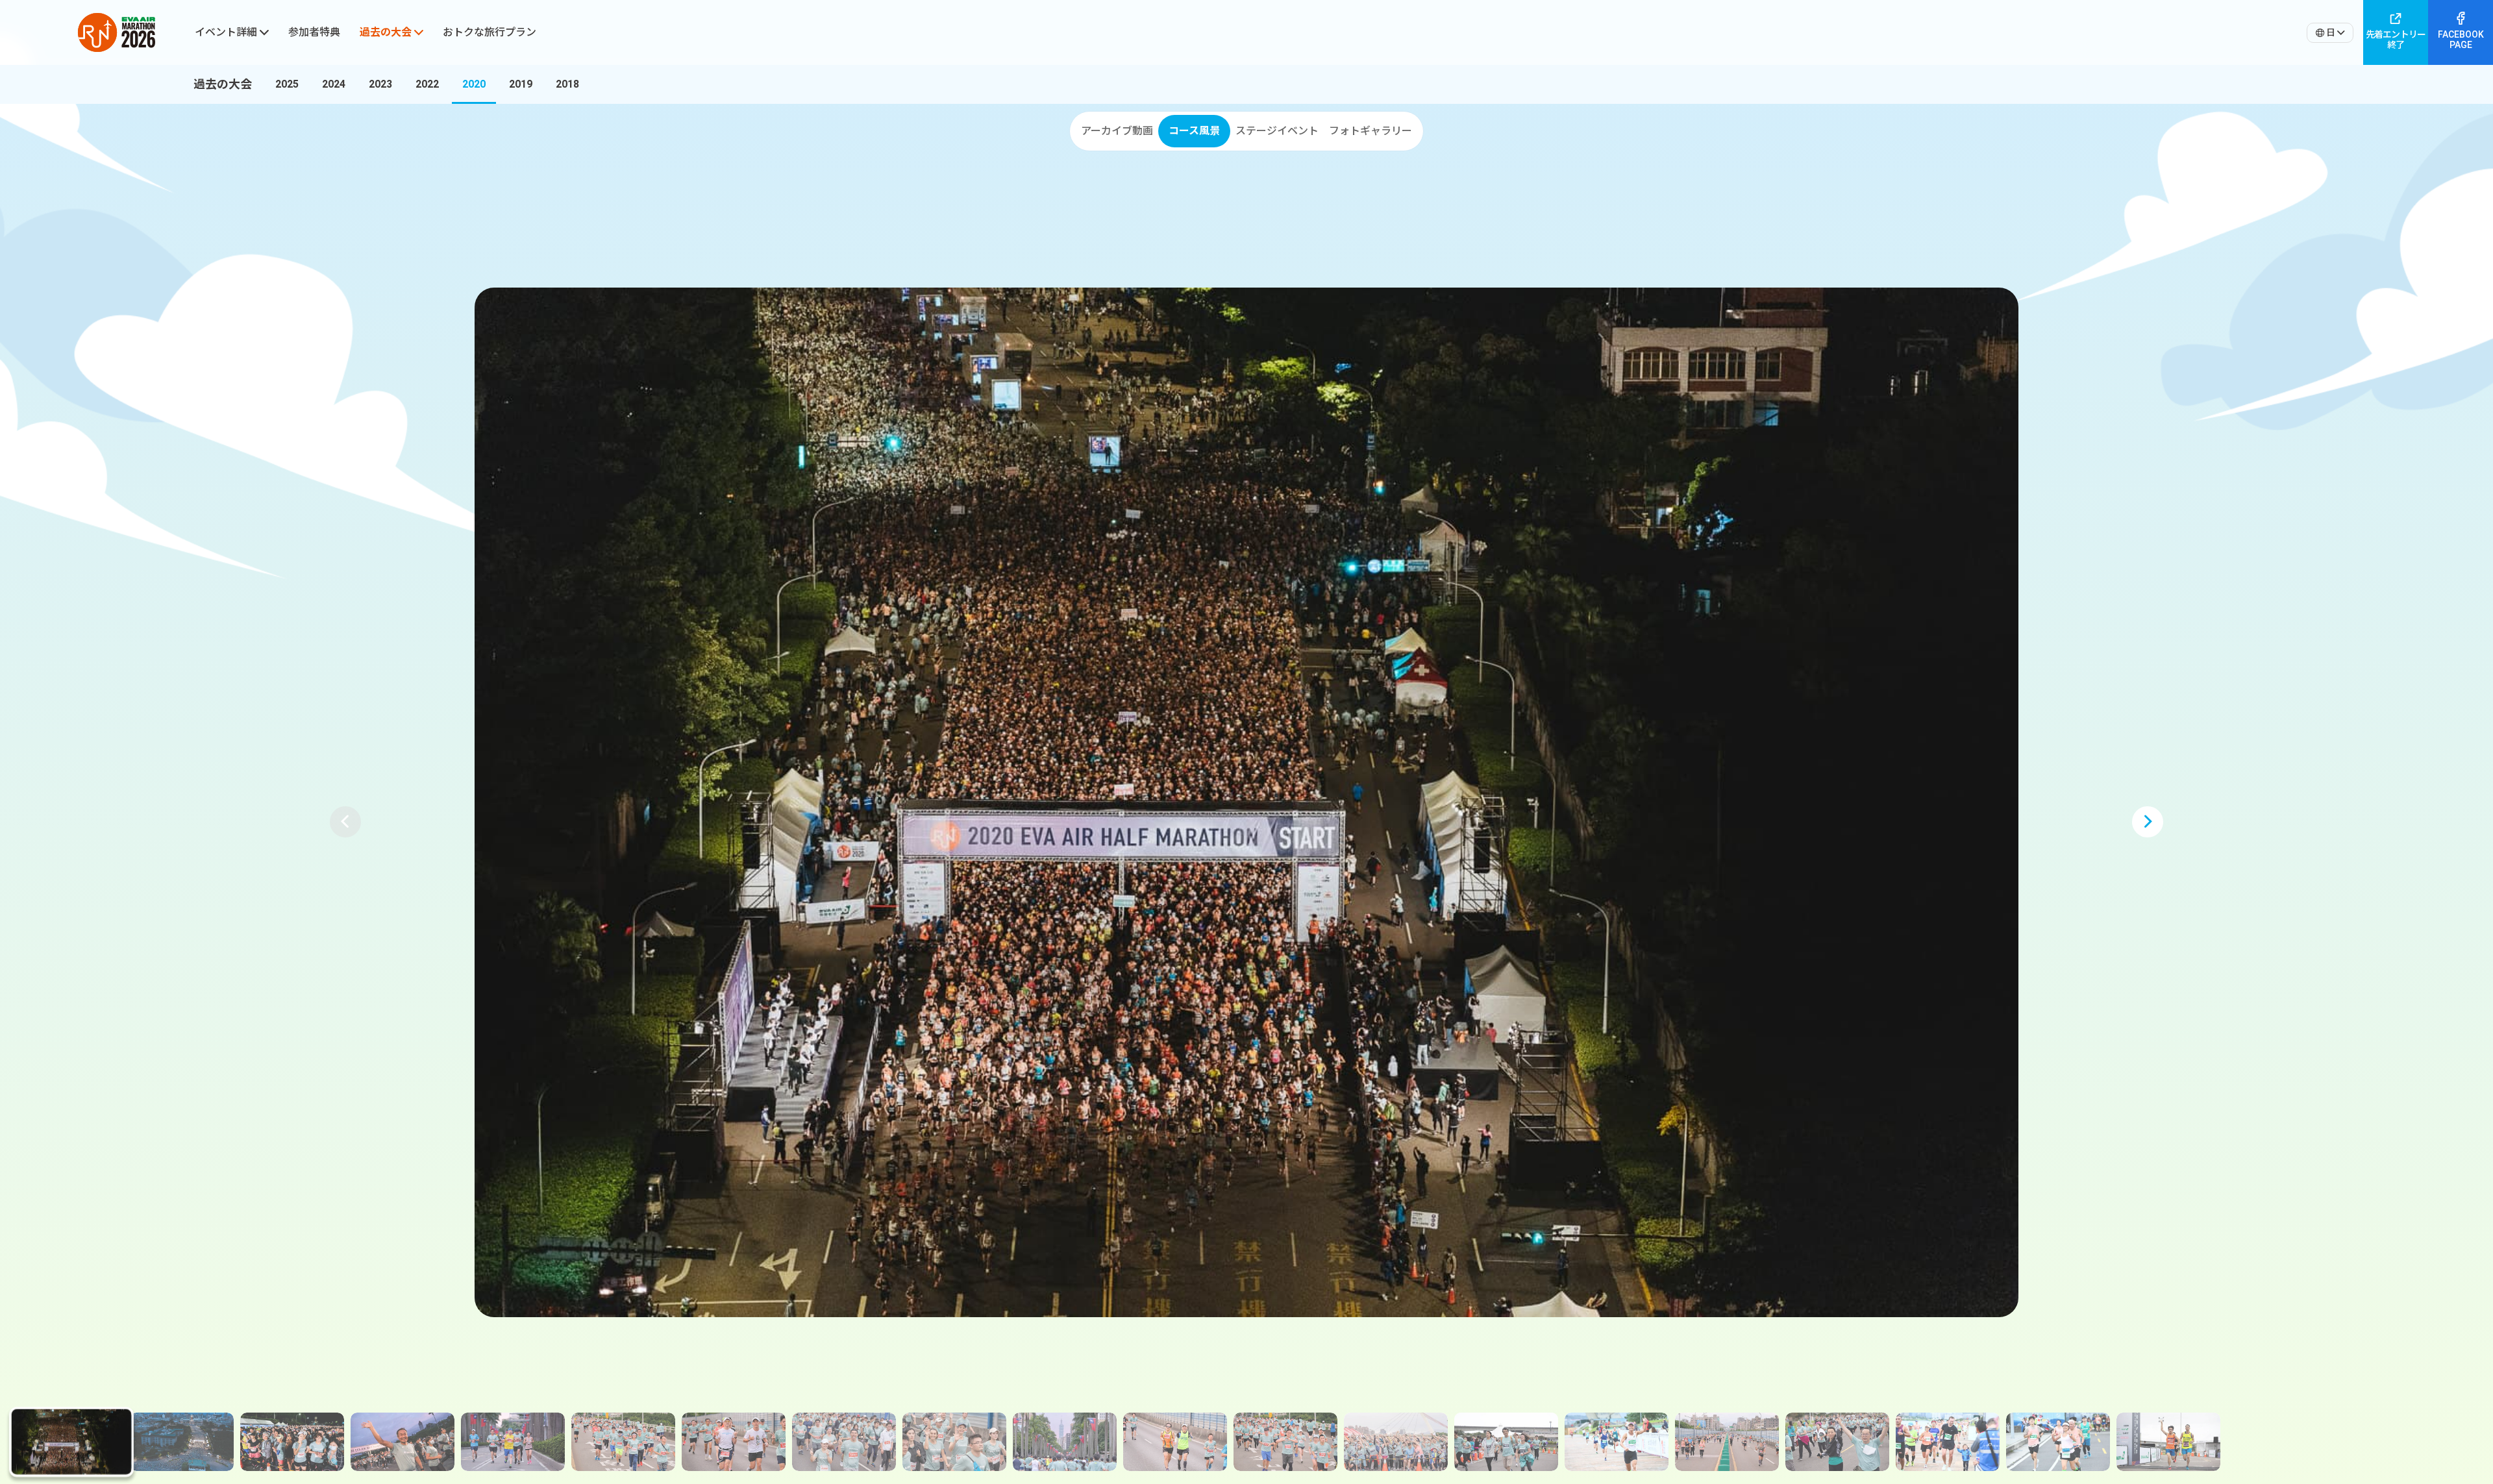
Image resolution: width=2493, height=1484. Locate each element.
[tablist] (1246, 131)
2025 (287, 84)
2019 (521, 84)
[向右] (2483, 84)
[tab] (1116, 131)
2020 (474, 84)
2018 (567, 84)
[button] (345, 822)
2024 (334, 84)
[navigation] (301, 84)
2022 (427, 84)
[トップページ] (117, 32)
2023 (380, 84)
